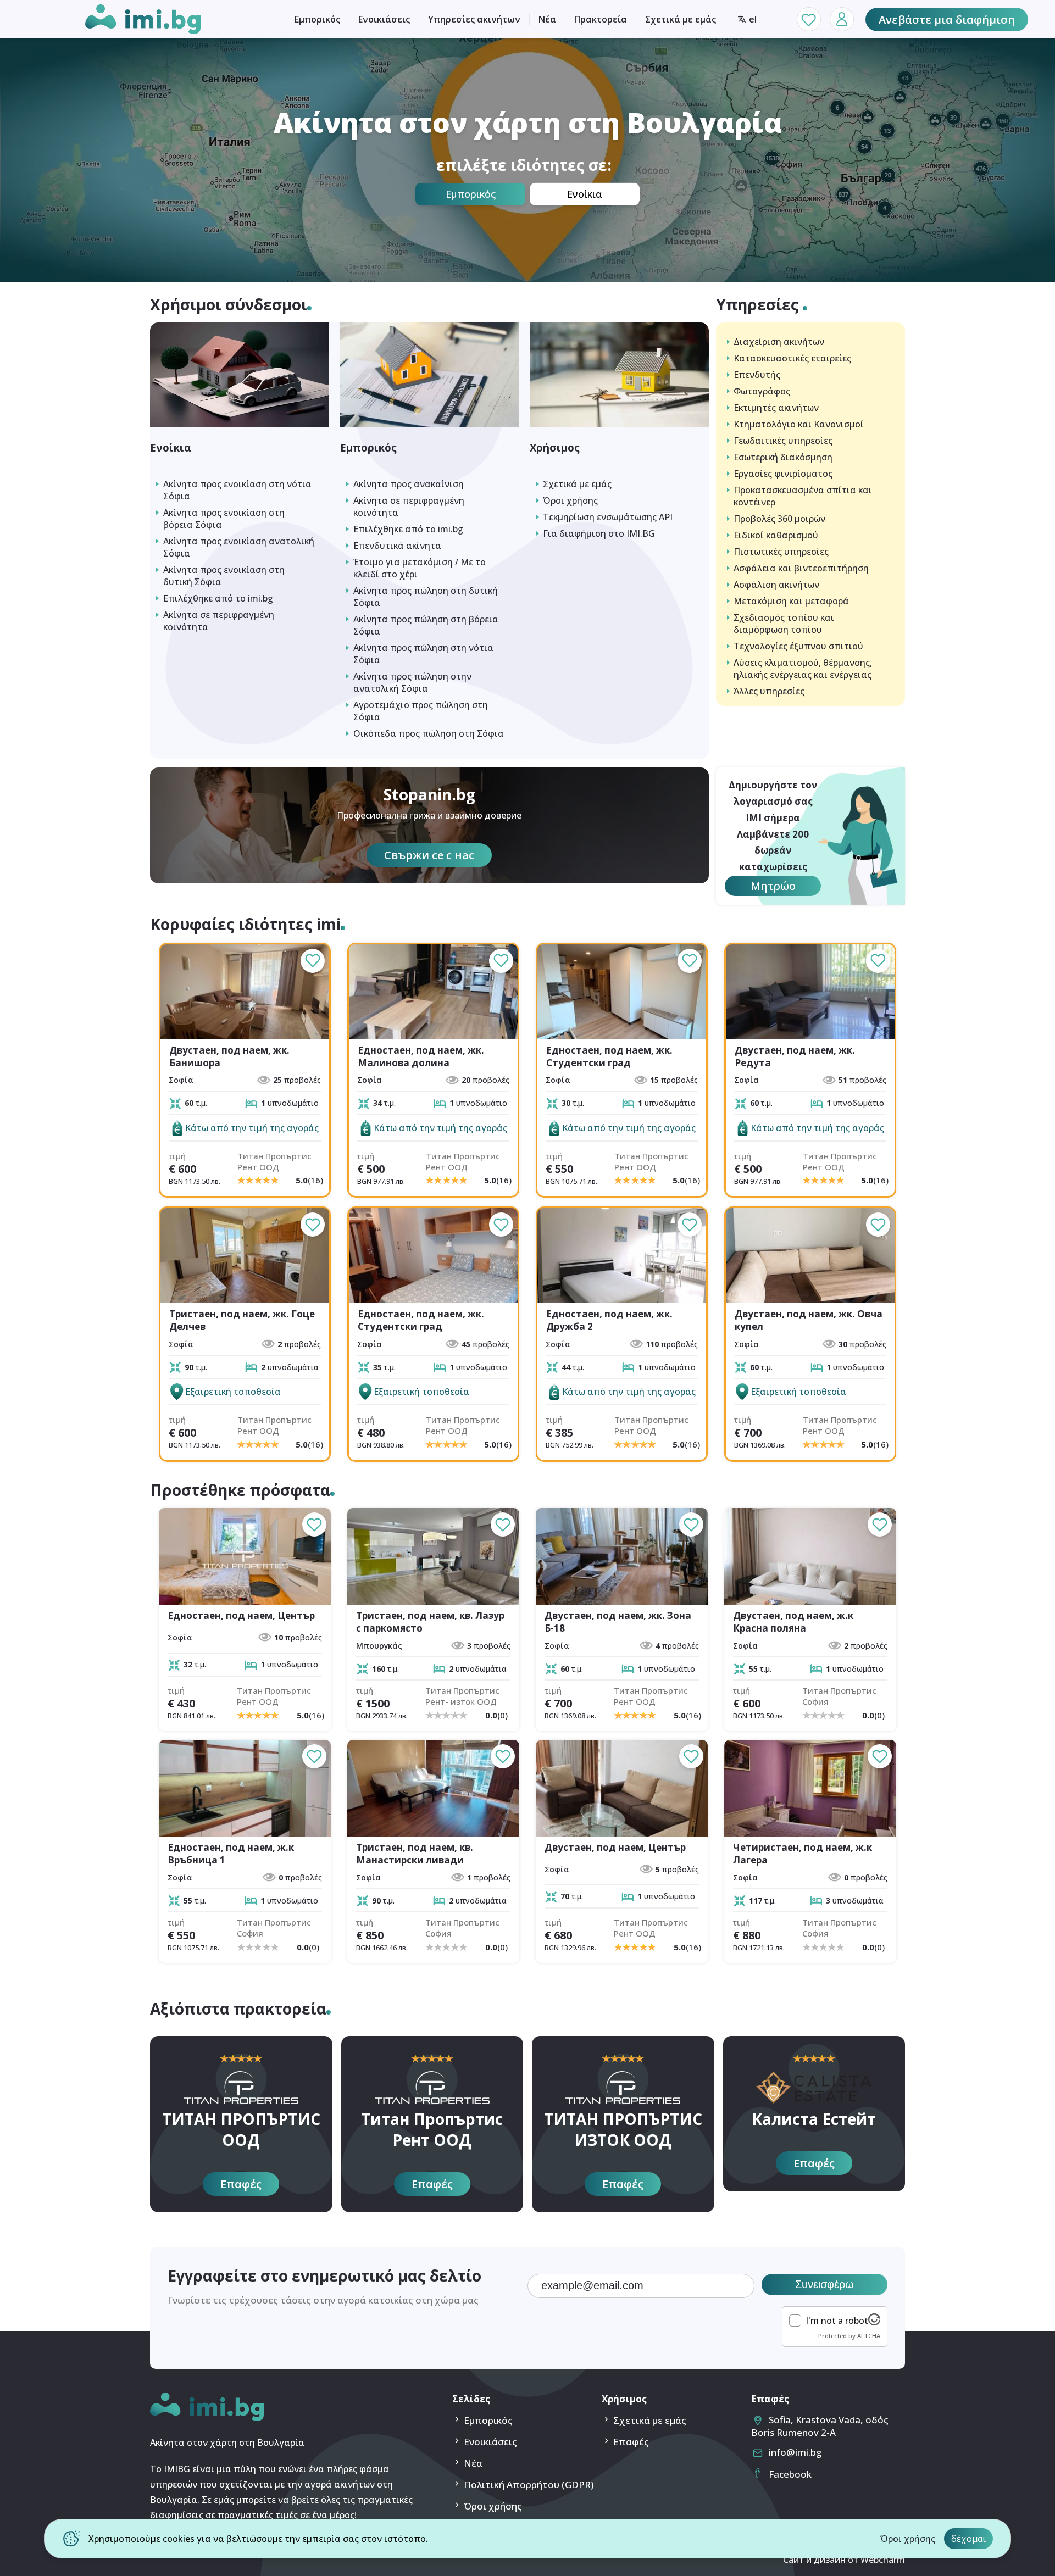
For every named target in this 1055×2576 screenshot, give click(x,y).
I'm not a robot (837, 2321)
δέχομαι (968, 2539)
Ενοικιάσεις (384, 19)
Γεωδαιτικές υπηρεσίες (783, 441)
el (753, 19)
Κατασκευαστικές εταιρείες (792, 358)
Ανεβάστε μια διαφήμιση (947, 20)
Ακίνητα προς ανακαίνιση (409, 484)
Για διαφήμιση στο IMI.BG (599, 533)
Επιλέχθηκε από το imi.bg (218, 598)
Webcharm (883, 2560)
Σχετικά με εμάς (681, 19)
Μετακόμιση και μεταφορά (791, 601)
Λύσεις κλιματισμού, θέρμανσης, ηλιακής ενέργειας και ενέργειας (803, 669)
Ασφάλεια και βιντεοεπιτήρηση (801, 568)
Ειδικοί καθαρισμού (776, 535)
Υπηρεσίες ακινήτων (474, 19)
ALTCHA (869, 2336)
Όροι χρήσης (570, 500)
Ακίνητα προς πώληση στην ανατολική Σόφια (412, 682)
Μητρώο (773, 886)
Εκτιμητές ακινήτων (776, 408)
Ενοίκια (585, 194)
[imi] (207, 2418)
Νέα (547, 19)
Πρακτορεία (601, 19)
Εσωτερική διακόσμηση (783, 457)
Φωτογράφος (762, 391)
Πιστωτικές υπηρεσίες (781, 552)
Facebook (790, 2474)
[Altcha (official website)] (874, 2322)
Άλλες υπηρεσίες (769, 691)
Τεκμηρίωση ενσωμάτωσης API (608, 517)
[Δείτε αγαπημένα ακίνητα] (809, 19)
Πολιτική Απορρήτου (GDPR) (529, 2485)
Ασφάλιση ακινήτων (776, 585)
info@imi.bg (795, 2452)
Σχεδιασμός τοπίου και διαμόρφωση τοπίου (784, 624)
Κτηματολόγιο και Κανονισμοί (799, 424)
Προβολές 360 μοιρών (779, 519)
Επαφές (241, 2184)
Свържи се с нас (429, 855)
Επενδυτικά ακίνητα (397, 546)
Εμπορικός (317, 19)
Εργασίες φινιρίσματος (783, 474)
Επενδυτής (757, 375)
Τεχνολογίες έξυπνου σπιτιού (798, 646)
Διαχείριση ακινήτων (779, 342)
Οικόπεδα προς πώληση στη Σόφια (429, 733)
